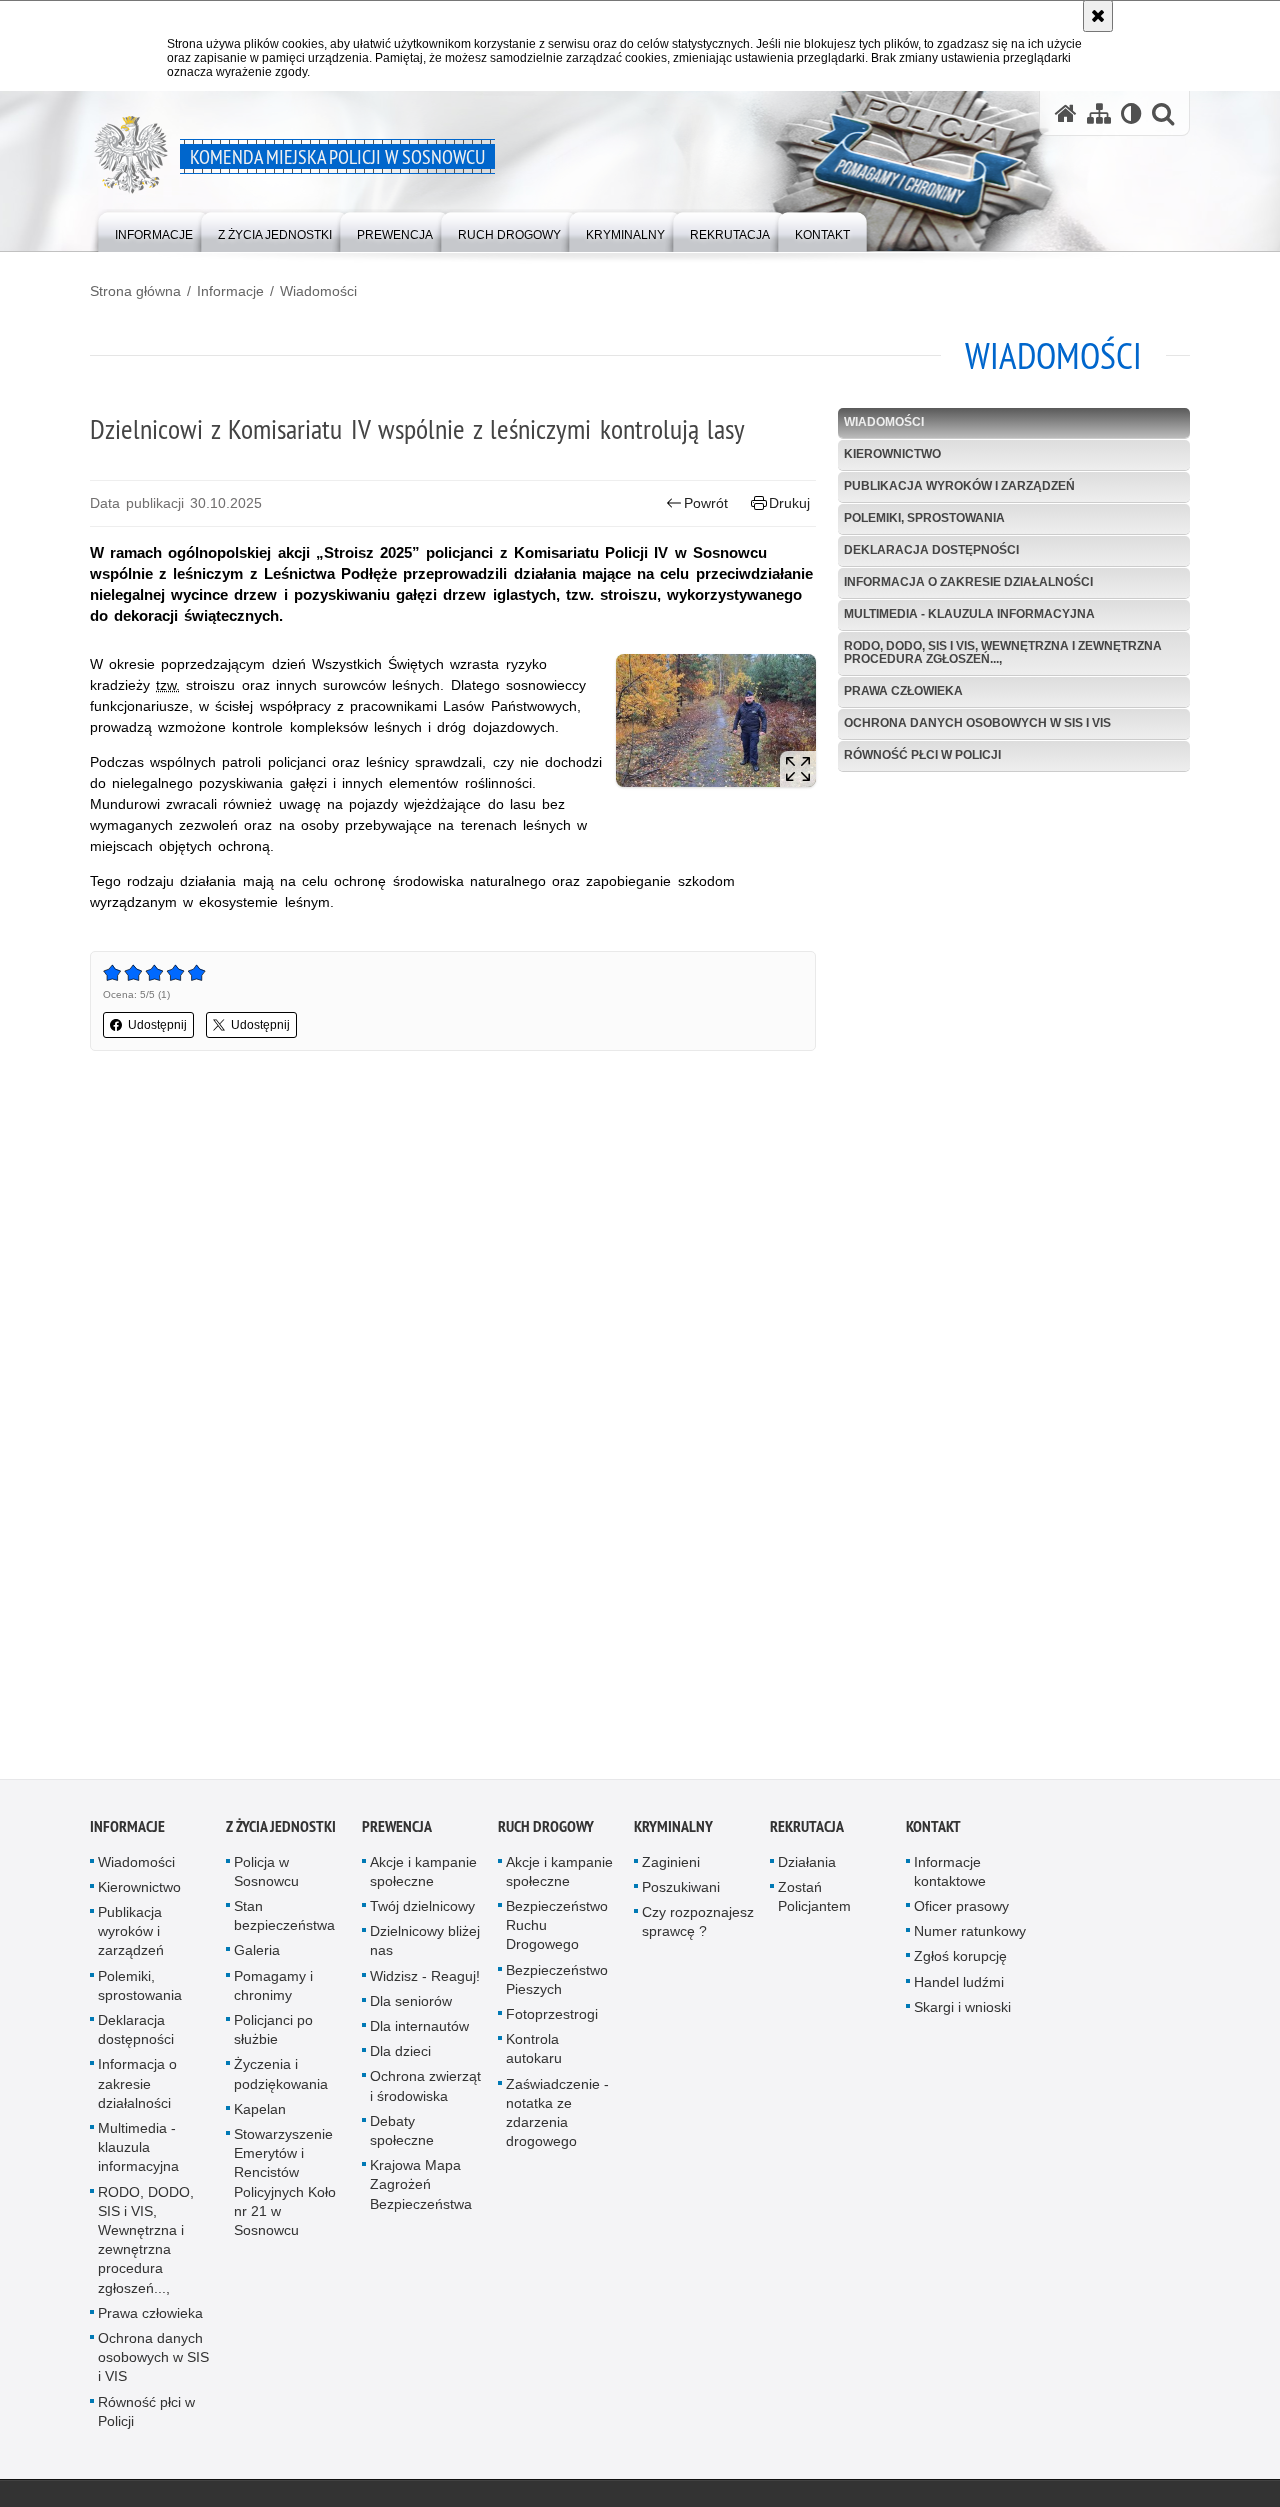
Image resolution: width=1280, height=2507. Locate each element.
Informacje (230, 291)
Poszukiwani (681, 1895)
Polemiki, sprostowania (924, 518)
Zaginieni (671, 1870)
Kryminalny (673, 1834)
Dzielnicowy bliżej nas (425, 1949)
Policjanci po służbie (273, 2038)
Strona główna (135, 291)
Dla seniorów (411, 2009)
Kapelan (260, 2117)
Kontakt (933, 1834)
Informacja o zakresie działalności (968, 582)
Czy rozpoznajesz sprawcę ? (698, 1930)
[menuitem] (154, 230)
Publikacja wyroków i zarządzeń (959, 486)
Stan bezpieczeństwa (284, 1924)
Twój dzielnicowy (422, 1915)
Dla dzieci (400, 2060)
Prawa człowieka (903, 691)
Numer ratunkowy (970, 1940)
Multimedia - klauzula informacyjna (969, 614)
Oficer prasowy (961, 1915)
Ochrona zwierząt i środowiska (425, 2094)
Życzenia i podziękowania (281, 2082)
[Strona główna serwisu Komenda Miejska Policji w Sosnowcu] (1066, 113)
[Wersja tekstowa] (1131, 113)
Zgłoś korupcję (960, 1965)
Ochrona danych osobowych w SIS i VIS (977, 723)
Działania (807, 1870)
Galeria (257, 1959)
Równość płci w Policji (922, 755)
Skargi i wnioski (962, 2015)
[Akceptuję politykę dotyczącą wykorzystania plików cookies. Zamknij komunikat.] (1098, 16)
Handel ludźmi (959, 1990)
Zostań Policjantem (814, 1904)
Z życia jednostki (281, 1834)
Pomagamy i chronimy (273, 1993)
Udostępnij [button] (157, 1025)
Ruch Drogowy (546, 1834)
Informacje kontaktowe (950, 1879)
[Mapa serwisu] (1099, 113)
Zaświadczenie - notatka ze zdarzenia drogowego (557, 2121)
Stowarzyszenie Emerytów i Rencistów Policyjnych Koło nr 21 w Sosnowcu (285, 2191)
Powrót (706, 503)
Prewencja (397, 1834)
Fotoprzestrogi (552, 2023)
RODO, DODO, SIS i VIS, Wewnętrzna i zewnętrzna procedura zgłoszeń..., (1003, 652)
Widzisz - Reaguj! (425, 1984)
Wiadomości (318, 291)
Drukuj (789, 503)
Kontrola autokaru (534, 2057)
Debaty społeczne (402, 2138)
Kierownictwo (892, 454)
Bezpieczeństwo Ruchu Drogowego (557, 1934)
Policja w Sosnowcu (266, 1879)
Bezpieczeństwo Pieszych (557, 1987)
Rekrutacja (807, 1834)
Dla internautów (419, 2035)
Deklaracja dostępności (931, 550)
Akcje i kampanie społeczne (423, 1879)
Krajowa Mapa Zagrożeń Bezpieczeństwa (421, 2193)
